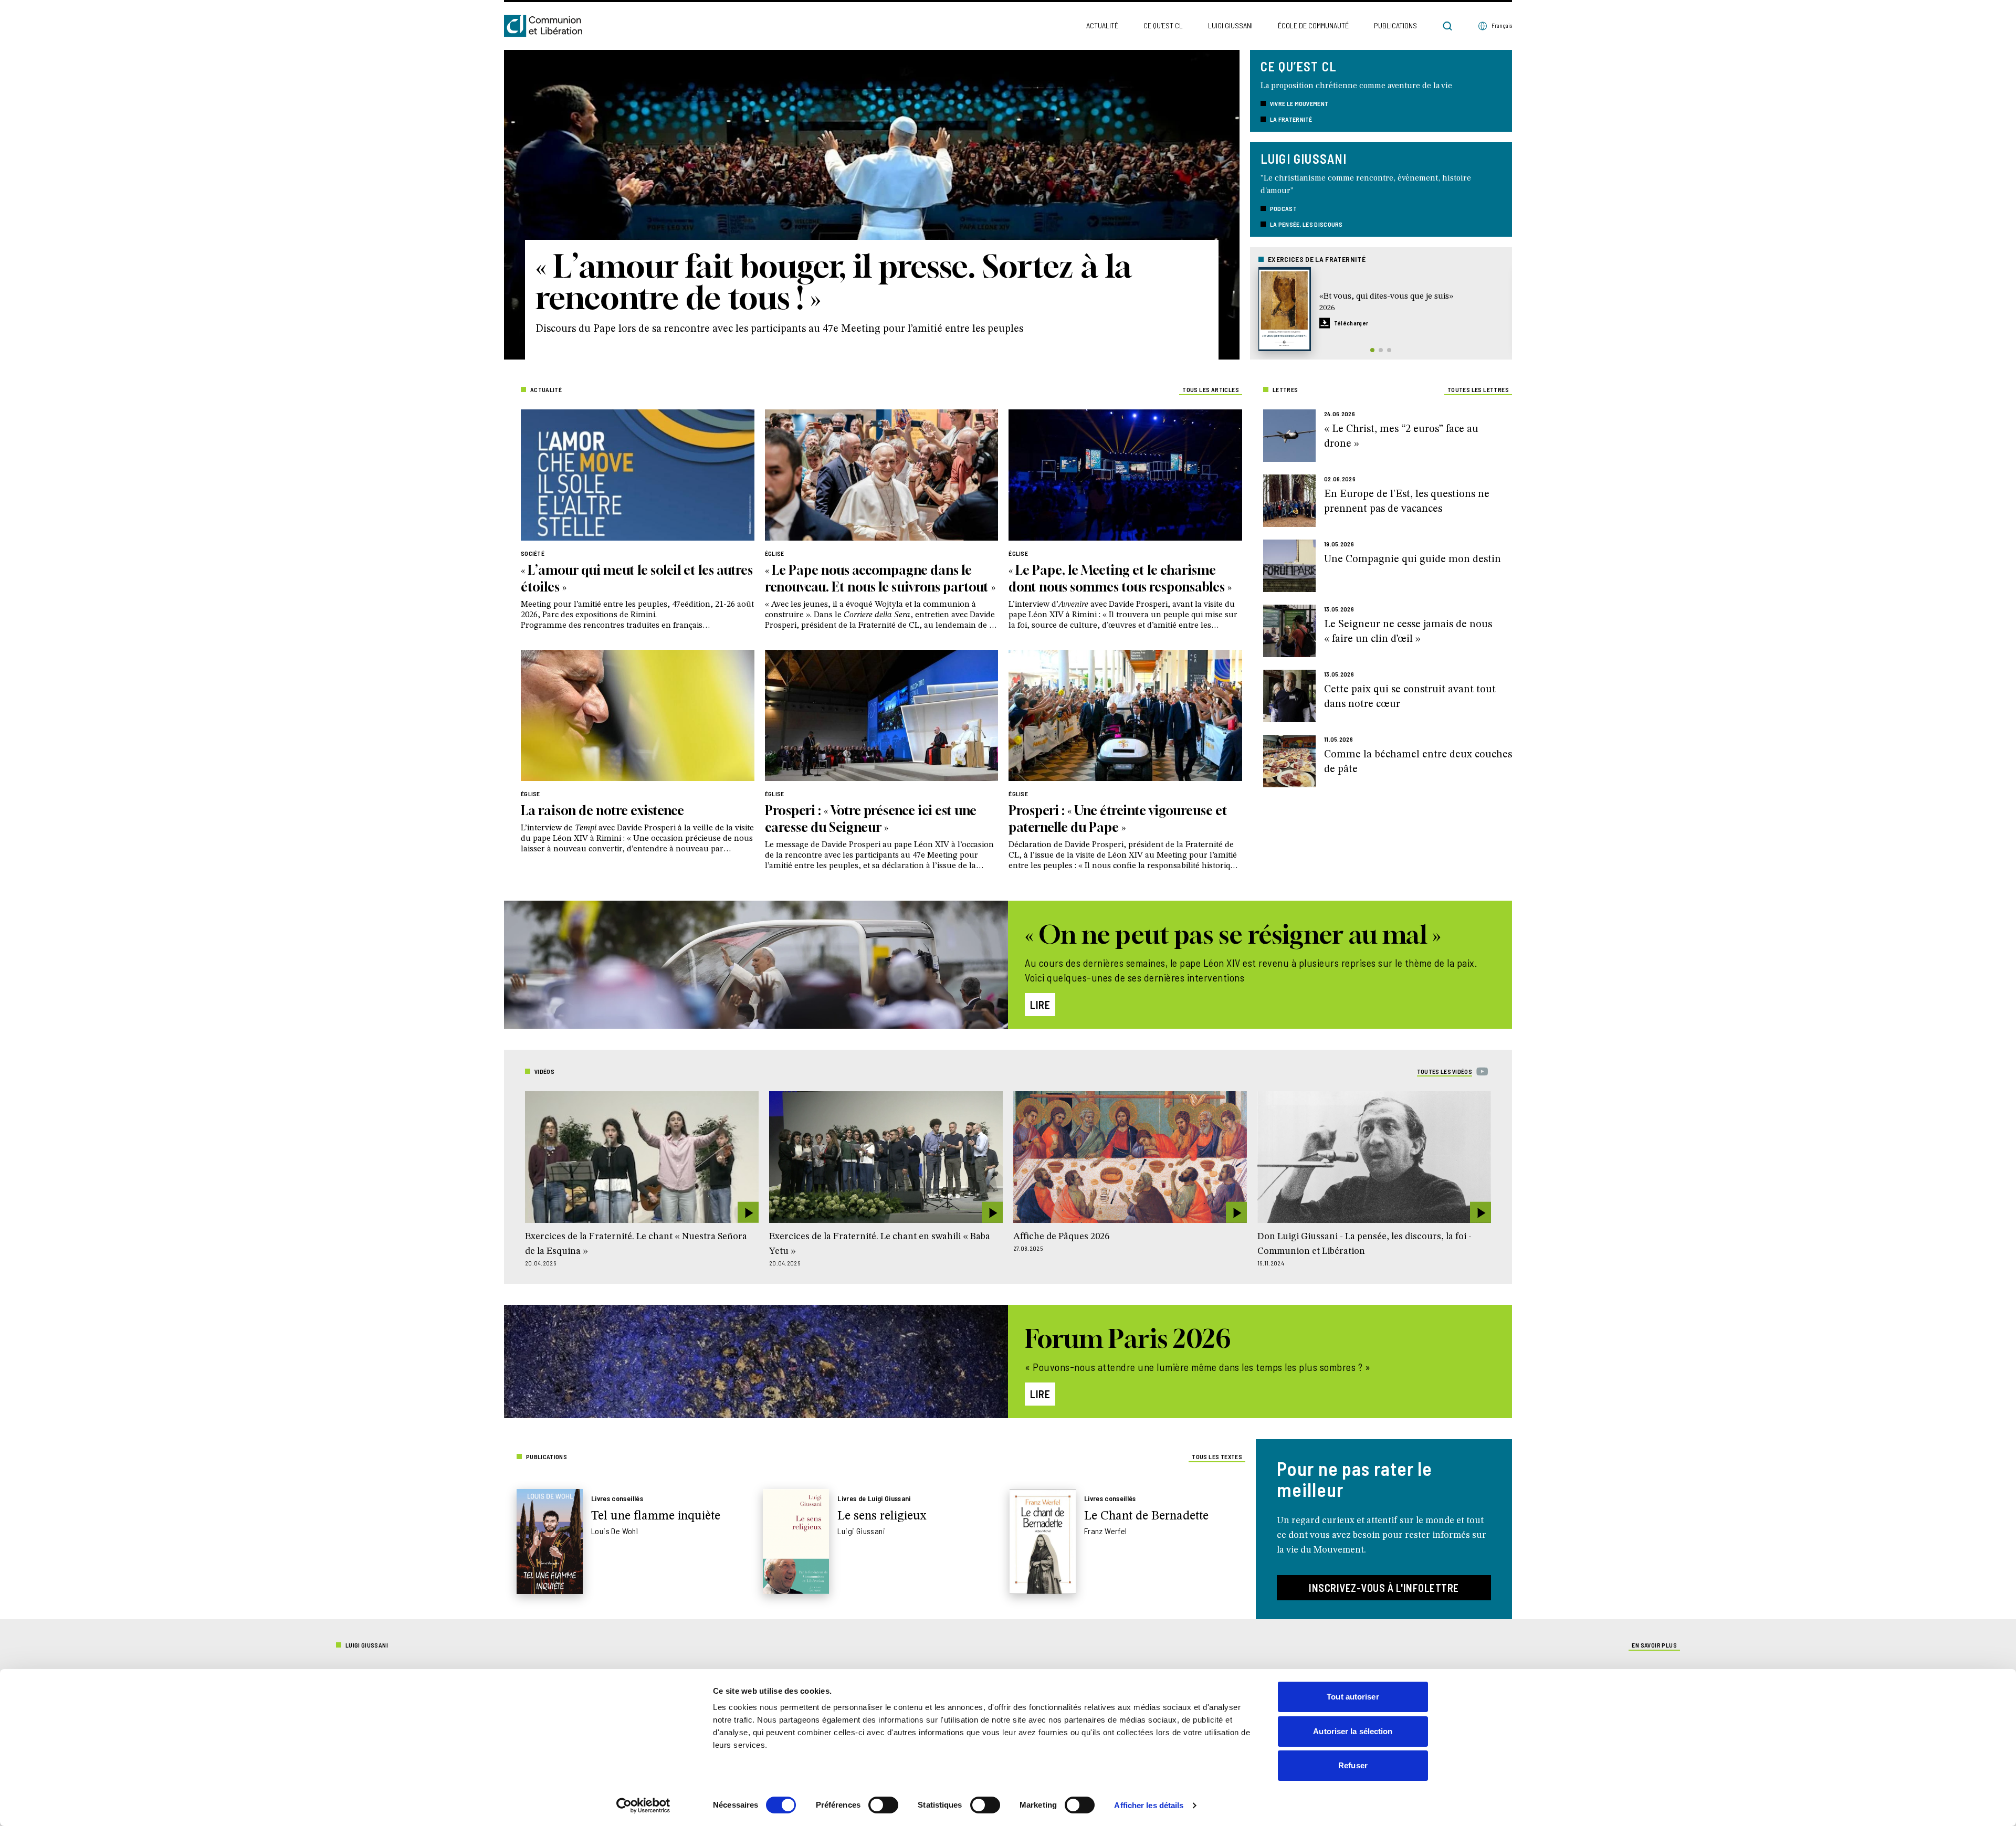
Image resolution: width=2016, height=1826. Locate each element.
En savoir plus (1654, 1645)
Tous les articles (1211, 389)
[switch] (883, 1805)
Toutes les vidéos (1445, 1071)
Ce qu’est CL (1163, 25)
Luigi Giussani (1230, 25)
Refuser (1353, 1765)
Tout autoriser (1353, 1697)
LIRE (1040, 1005)
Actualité (1102, 25)
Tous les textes (1217, 1456)
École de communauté (1313, 25)
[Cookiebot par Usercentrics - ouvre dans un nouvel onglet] (643, 1806)
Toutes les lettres (1478, 389)
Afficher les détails (1149, 1805)
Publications (1395, 25)
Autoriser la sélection (1353, 1731)
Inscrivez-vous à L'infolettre (1384, 1588)
